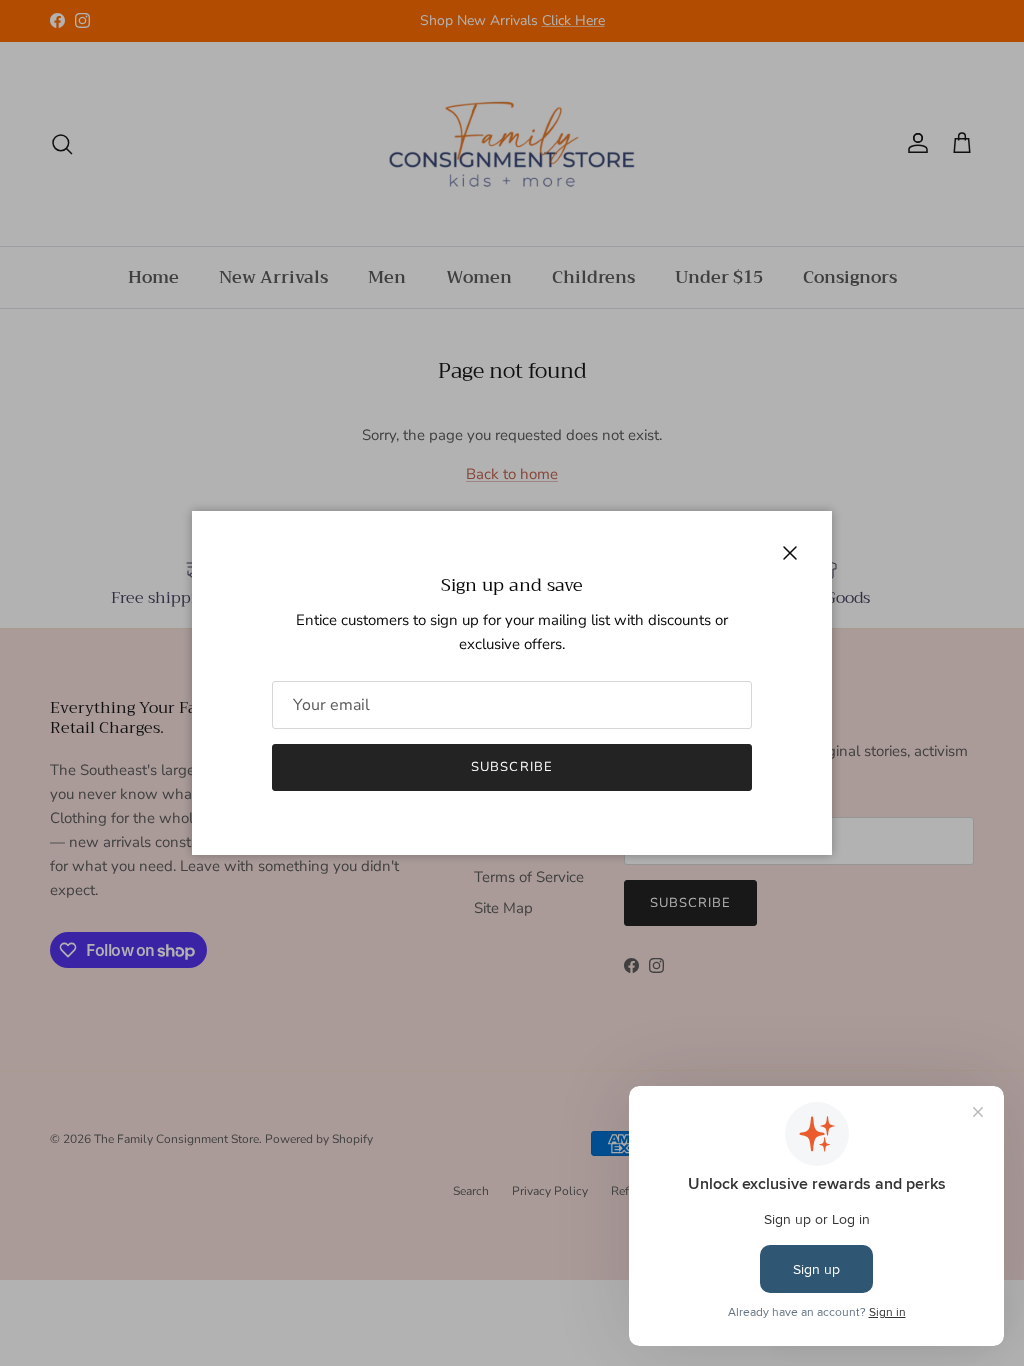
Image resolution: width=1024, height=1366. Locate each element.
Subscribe (511, 767)
